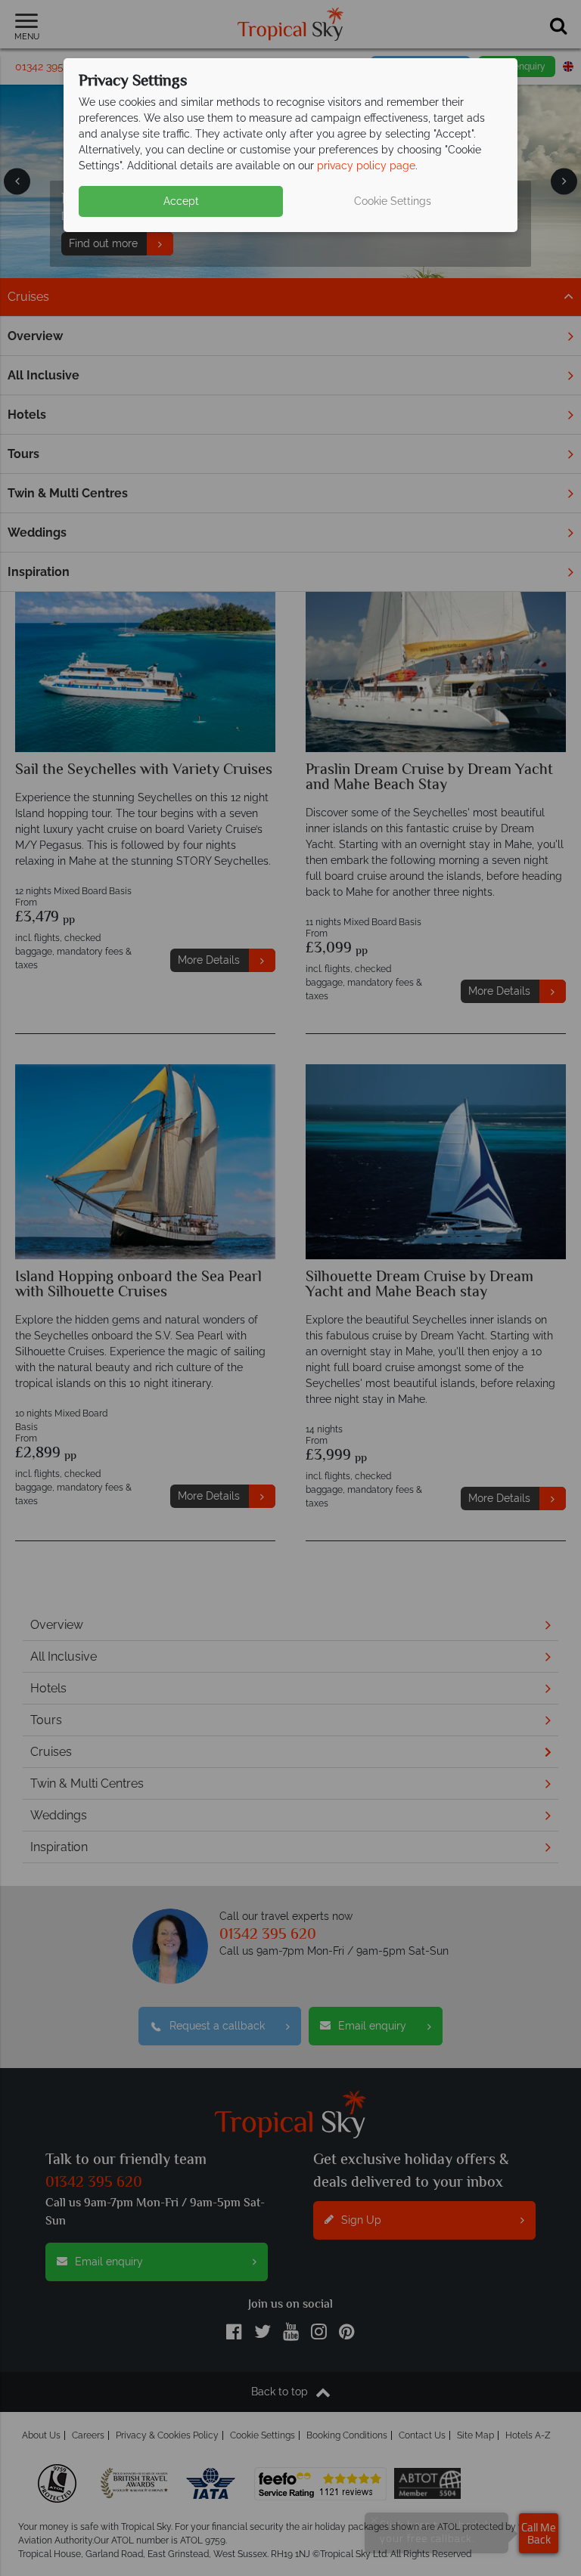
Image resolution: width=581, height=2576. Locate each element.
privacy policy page (366, 166)
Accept (181, 201)
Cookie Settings (393, 201)
